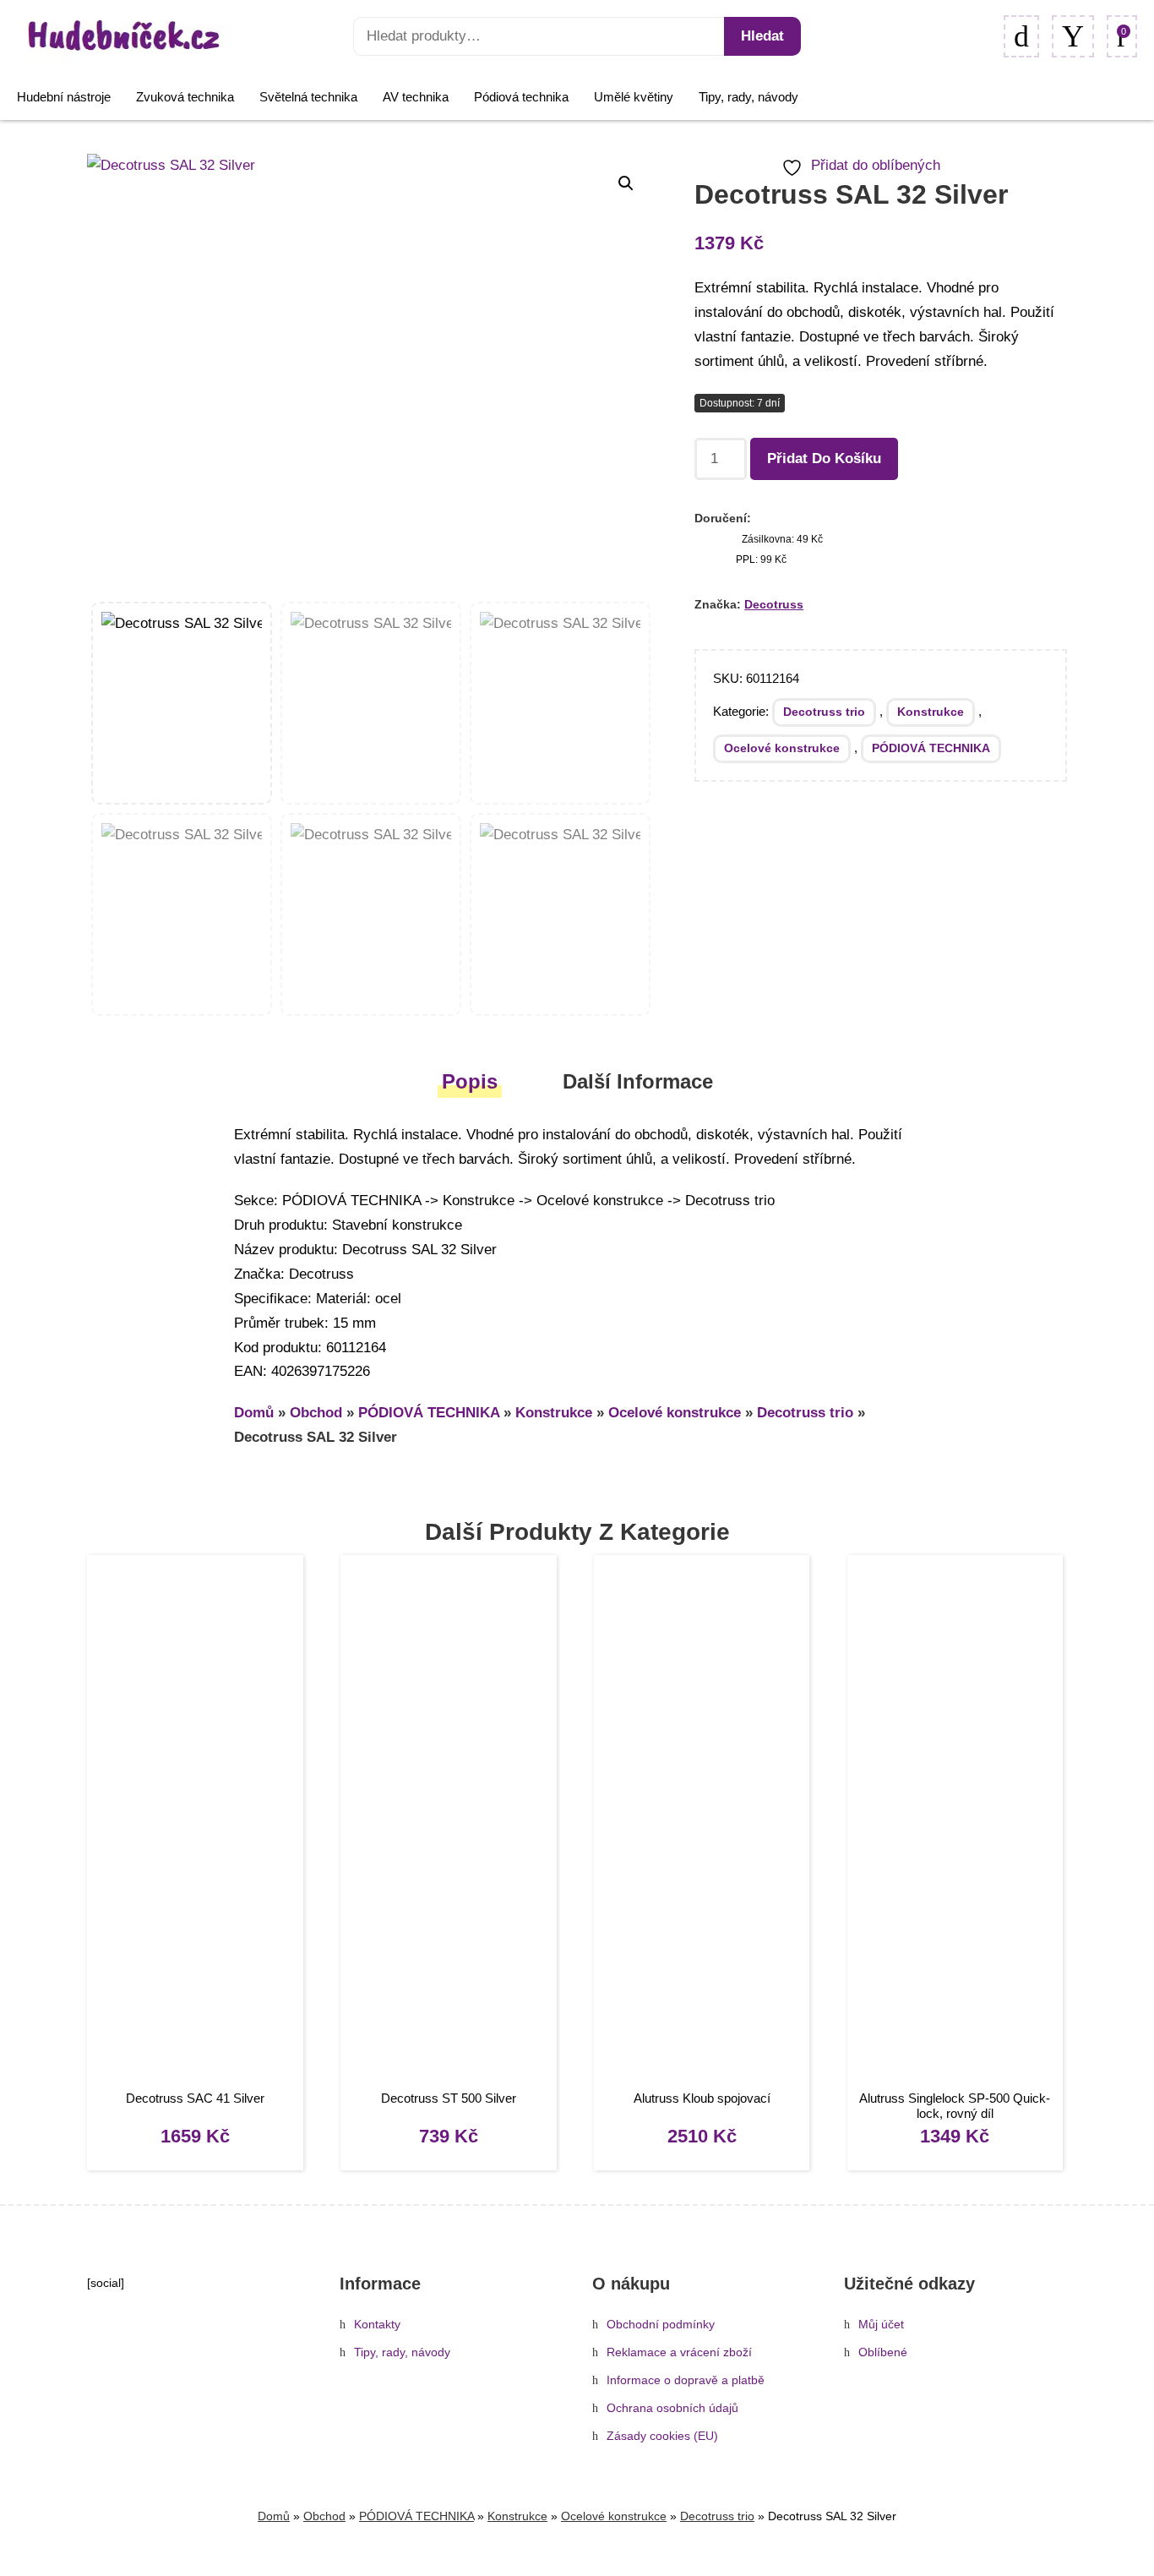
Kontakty (377, 2325)
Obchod (316, 1413)
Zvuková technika (185, 97)
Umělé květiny (634, 97)
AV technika (416, 97)
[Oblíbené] (1021, 36)
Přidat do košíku (824, 458)
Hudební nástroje (64, 97)
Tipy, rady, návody (748, 97)
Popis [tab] (470, 1081)
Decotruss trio (824, 712)
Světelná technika (308, 97)
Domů (254, 1413)
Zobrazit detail (195, 1824)
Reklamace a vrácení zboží (679, 2352)
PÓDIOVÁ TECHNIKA (931, 748)
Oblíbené (883, 2352)
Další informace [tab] (638, 1081)
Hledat (762, 36)
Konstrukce (931, 712)
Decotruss (774, 604)
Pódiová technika (521, 97)
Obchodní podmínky (661, 2325)
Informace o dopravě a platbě (686, 2380)
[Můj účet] (1073, 36)
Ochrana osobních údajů (672, 2408)
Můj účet (881, 2325)
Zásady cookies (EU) (662, 2436)
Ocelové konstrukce (782, 748)
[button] (626, 183)
